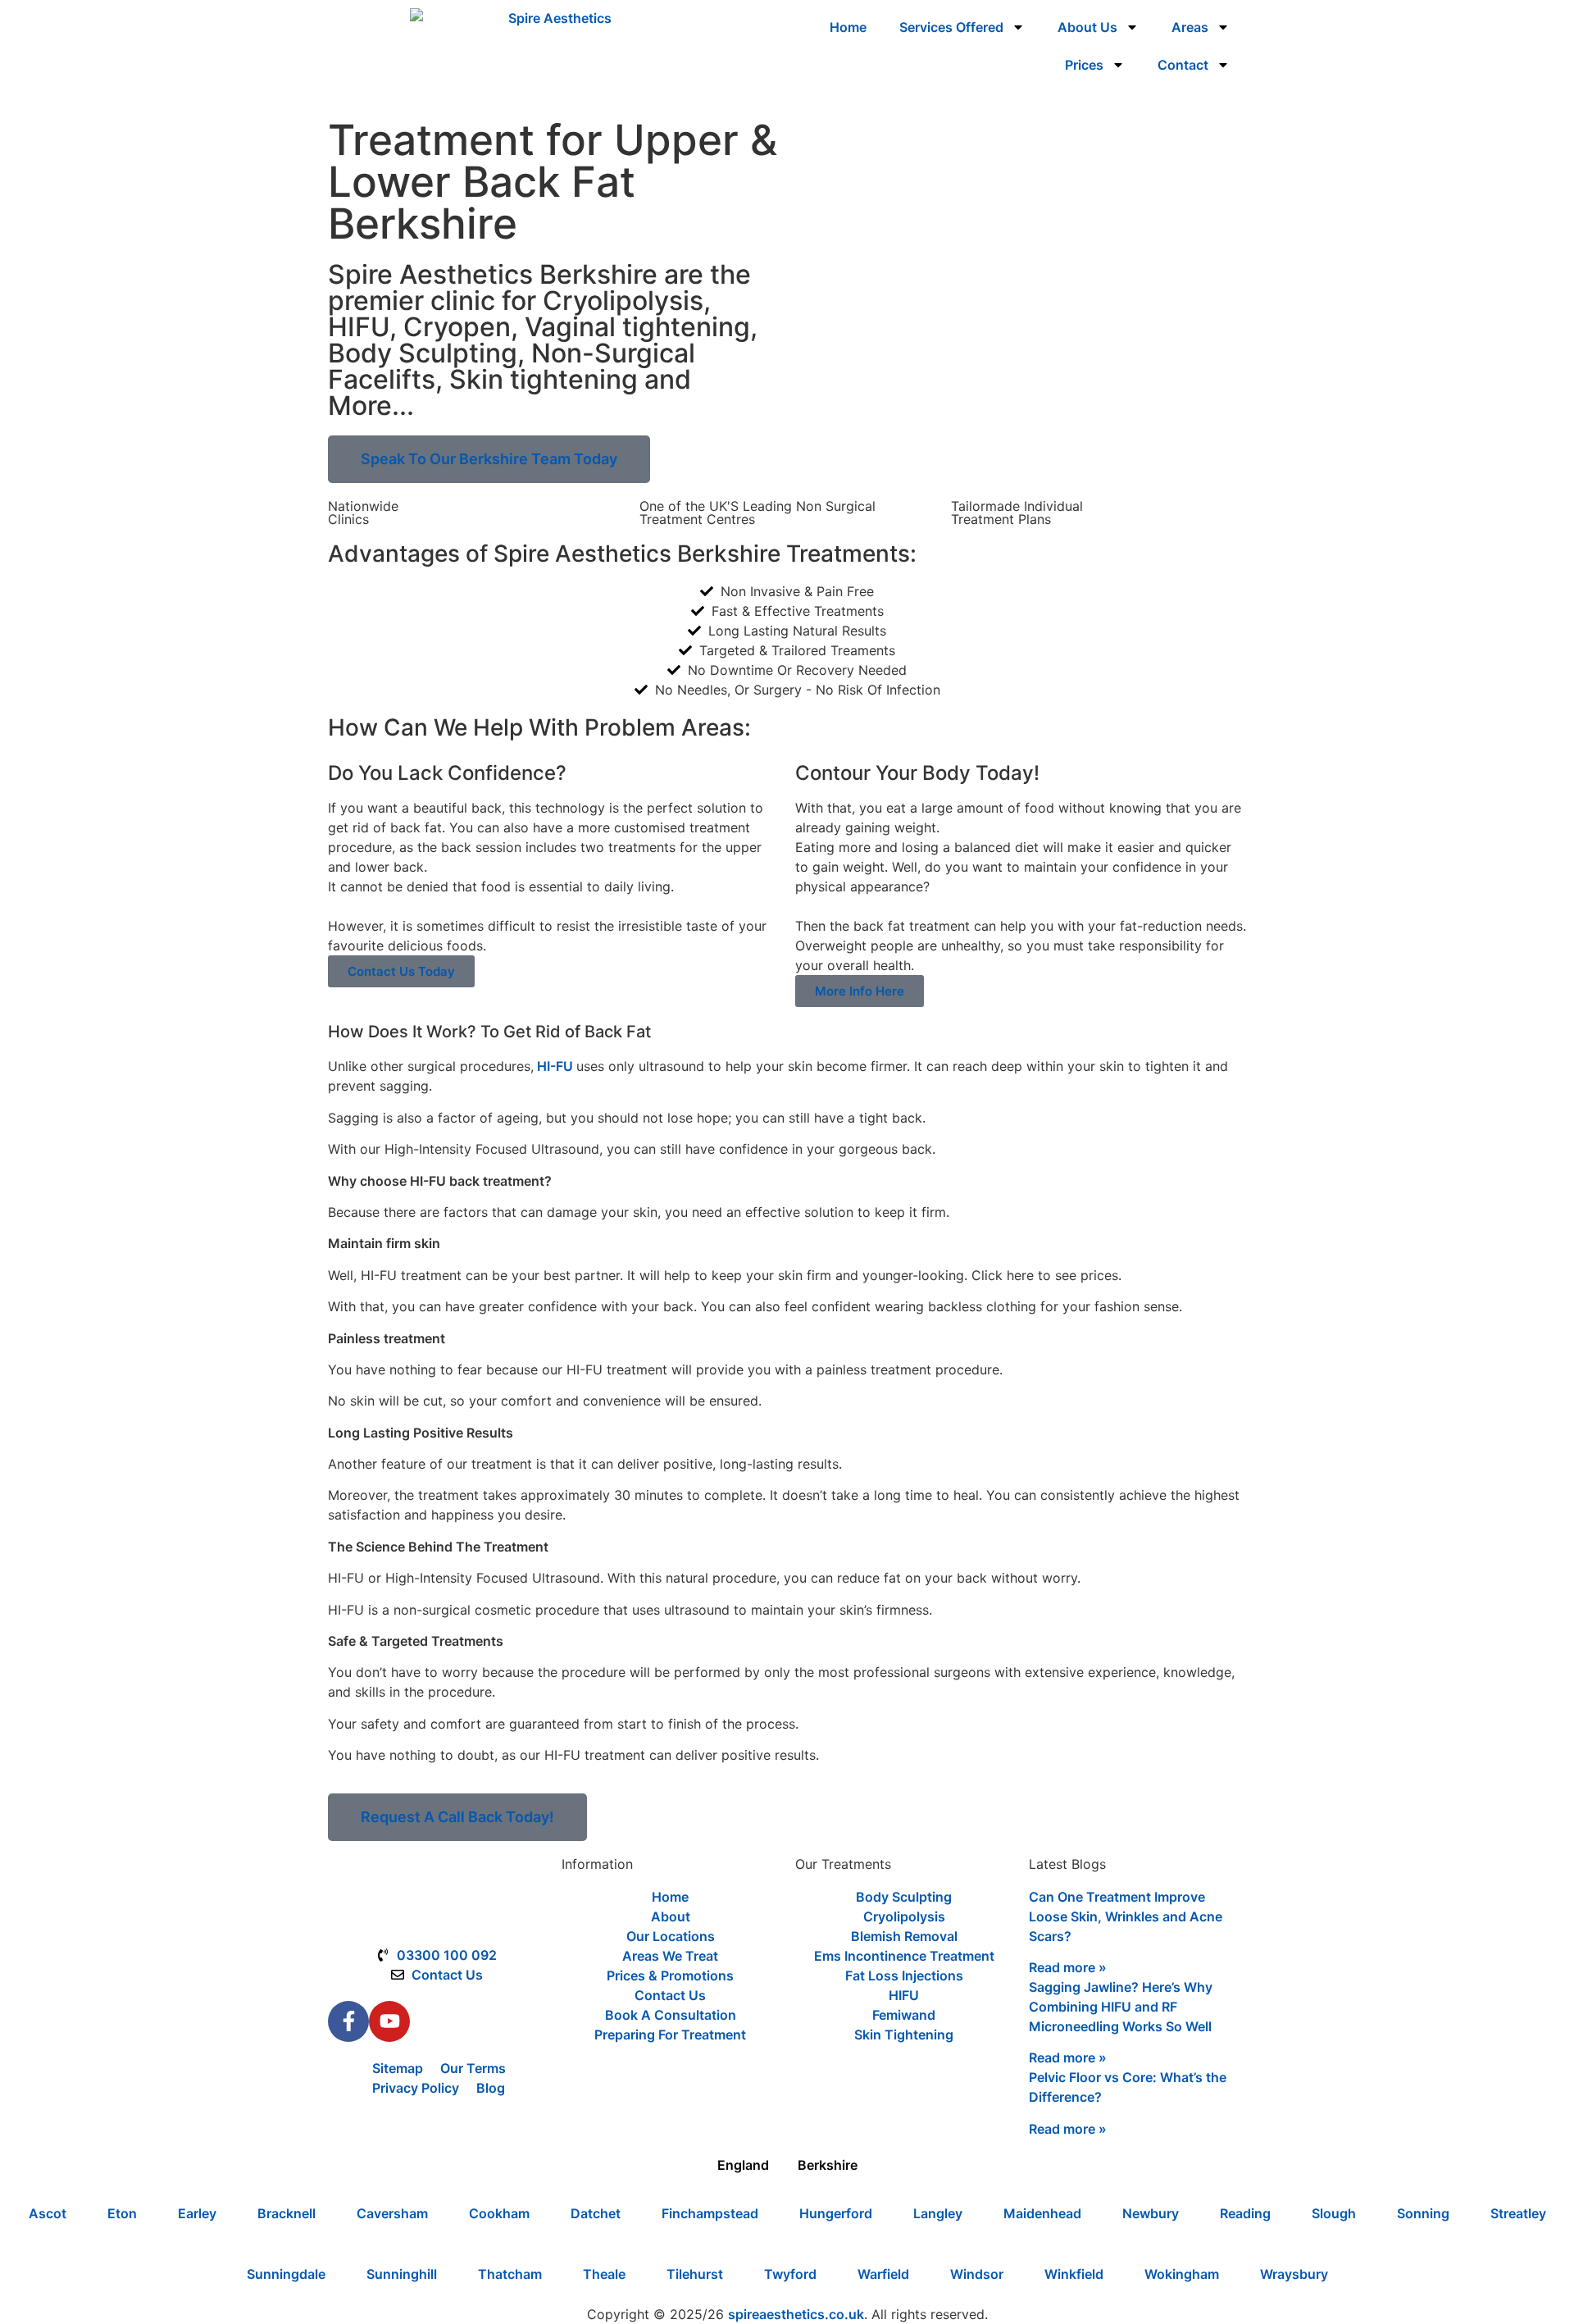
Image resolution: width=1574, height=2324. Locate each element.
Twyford (790, 2274)
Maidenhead (1042, 2213)
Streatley (1518, 2213)
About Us (1087, 27)
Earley (197, 2213)
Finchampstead (710, 2213)
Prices (1084, 65)
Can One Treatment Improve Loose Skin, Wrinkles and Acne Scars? (1126, 1916)
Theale (604, 2274)
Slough (1334, 2213)
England (743, 2165)
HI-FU (555, 1066)
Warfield (883, 2274)
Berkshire (828, 2165)
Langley (938, 2213)
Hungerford (836, 2213)
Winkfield (1074, 2274)
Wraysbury (1294, 2274)
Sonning (1423, 2213)
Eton (122, 2213)
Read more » (1068, 1967)
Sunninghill (402, 2274)
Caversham (392, 2213)
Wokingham (1182, 2274)
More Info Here (860, 991)
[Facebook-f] (348, 2021)
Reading (1245, 2213)
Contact (1183, 65)
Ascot (48, 2213)
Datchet (596, 2213)
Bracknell (287, 2213)
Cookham (499, 2213)
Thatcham (510, 2274)
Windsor (977, 2274)
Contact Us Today (401, 971)
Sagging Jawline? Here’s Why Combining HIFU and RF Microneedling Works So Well (1121, 2007)
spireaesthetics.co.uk (796, 2314)
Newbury (1151, 2213)
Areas (1190, 27)
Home (848, 27)
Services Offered (951, 27)
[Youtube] (389, 2021)
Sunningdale (286, 2274)
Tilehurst (695, 2274)
